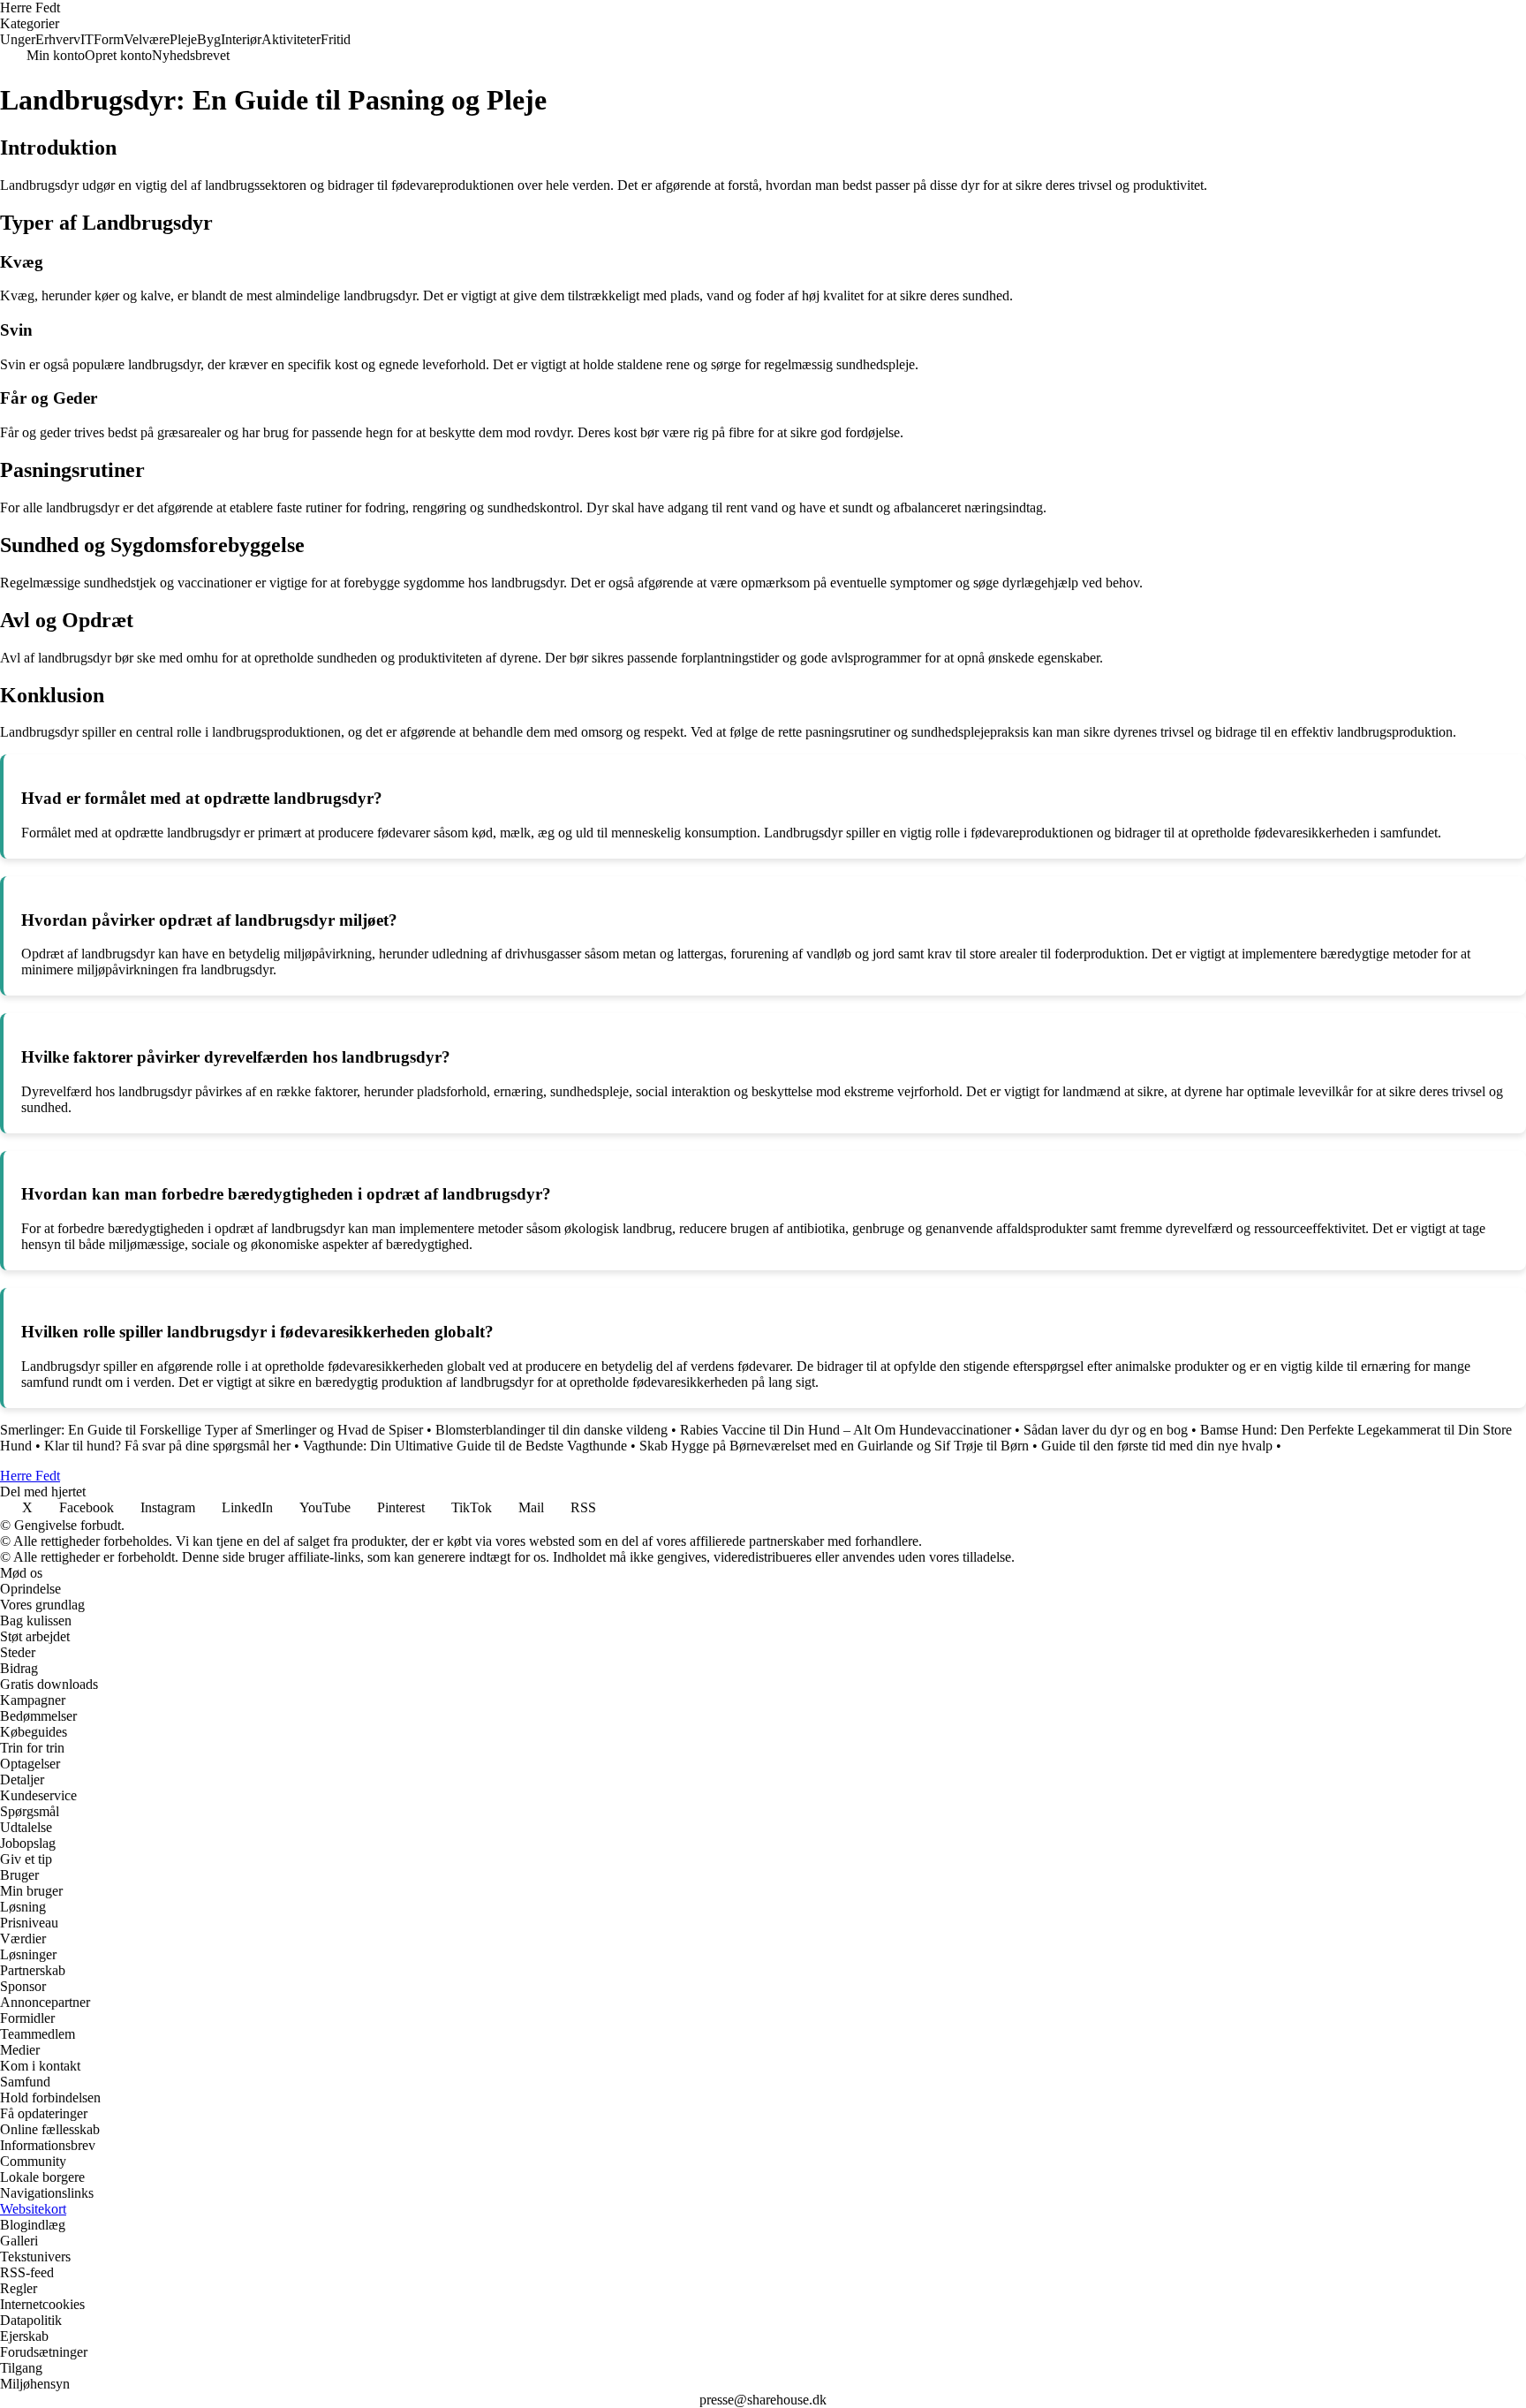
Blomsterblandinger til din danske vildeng (551, 1430)
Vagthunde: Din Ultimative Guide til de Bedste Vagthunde (465, 1446)
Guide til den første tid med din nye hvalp (1157, 1446)
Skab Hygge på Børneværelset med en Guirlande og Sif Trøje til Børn (834, 1446)
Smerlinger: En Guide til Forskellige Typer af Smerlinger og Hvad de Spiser (212, 1430)
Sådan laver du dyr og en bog (1106, 1430)
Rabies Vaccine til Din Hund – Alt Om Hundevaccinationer (846, 1430)
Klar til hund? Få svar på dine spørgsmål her (167, 1446)
